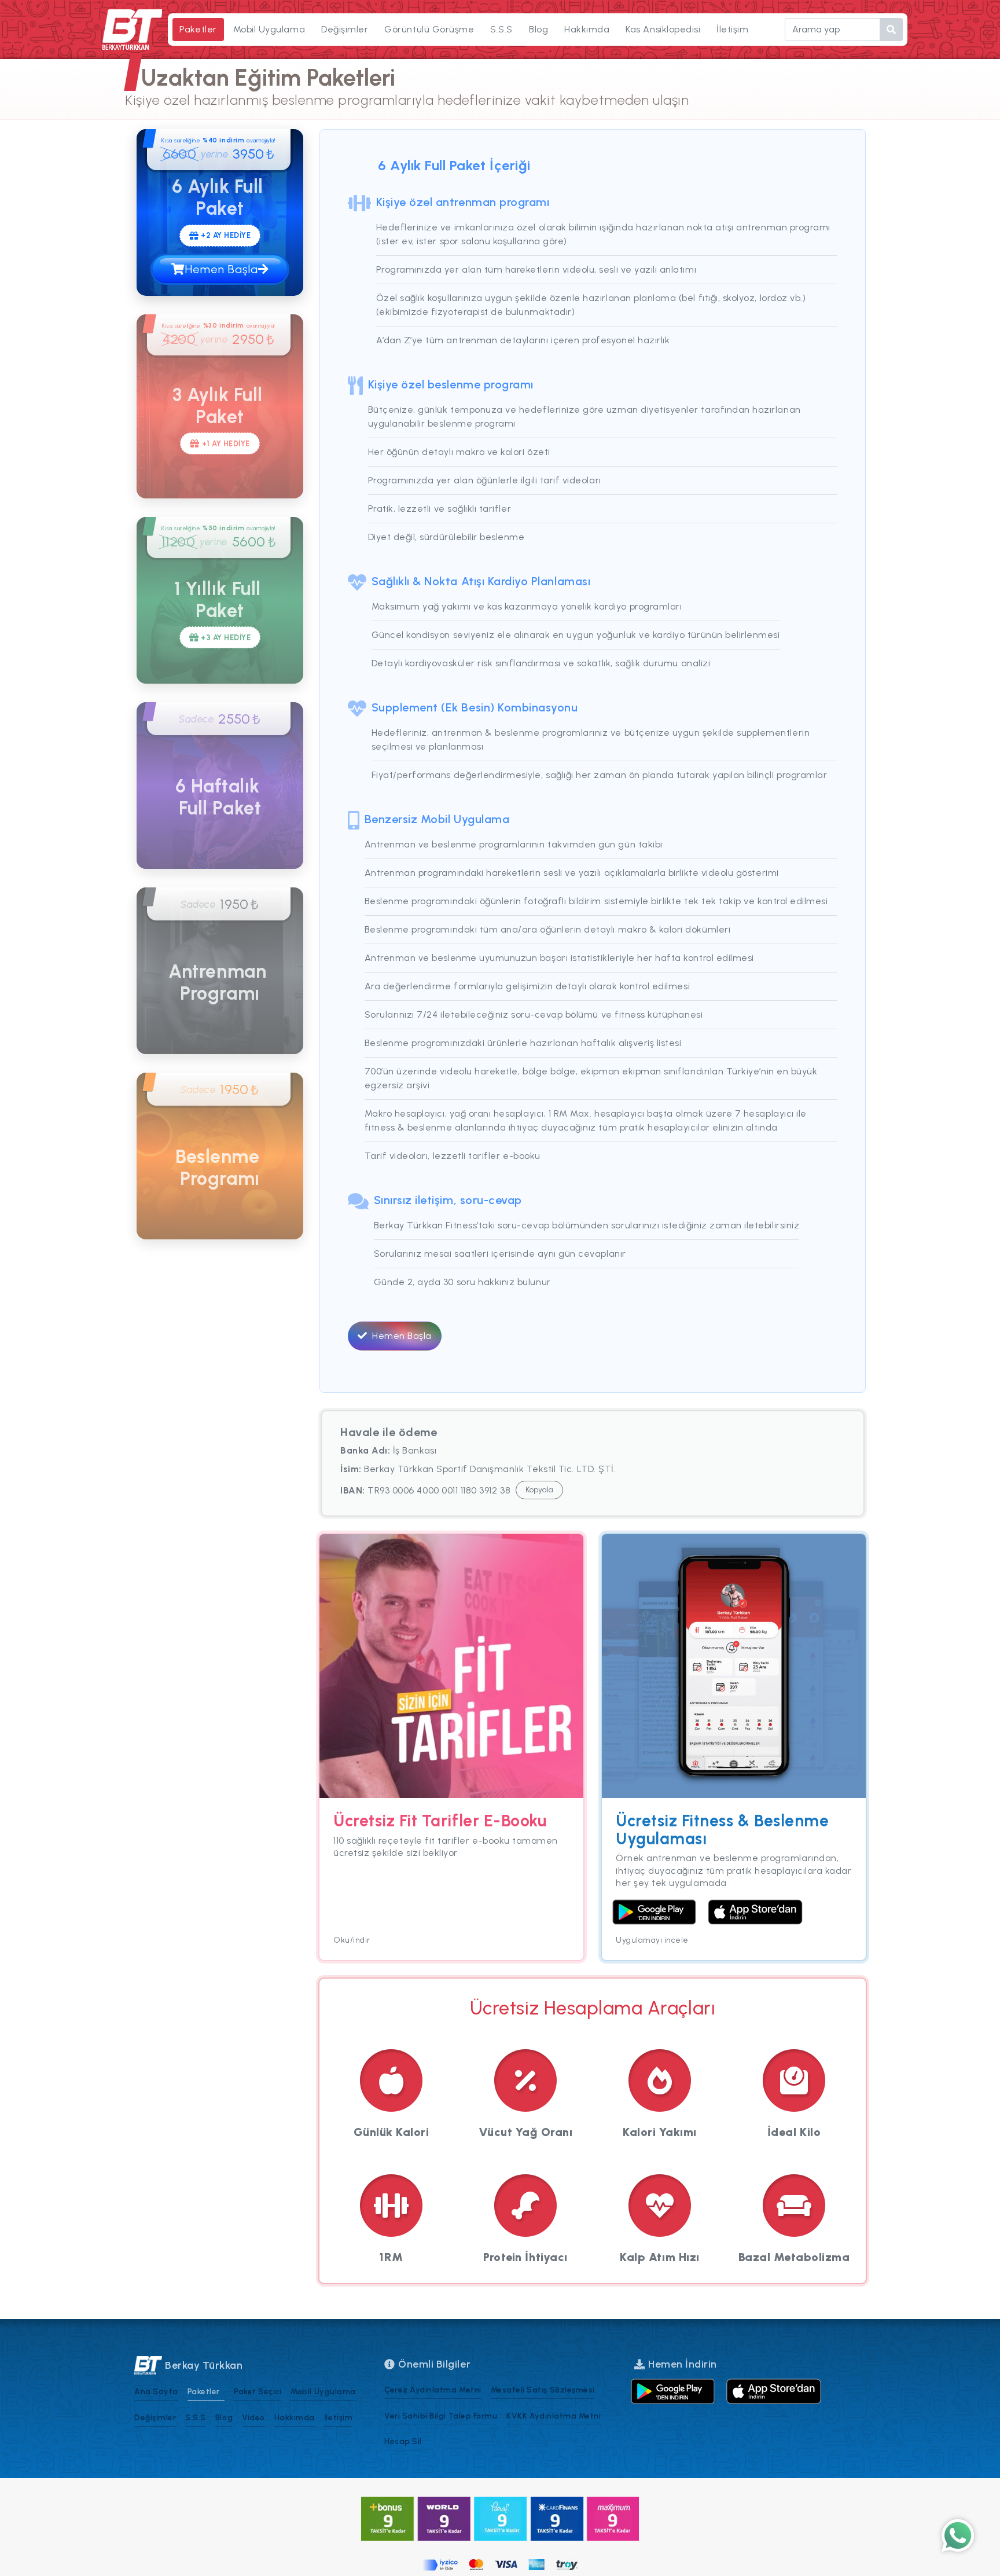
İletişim (732, 29)
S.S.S (501, 29)
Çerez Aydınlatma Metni (433, 2390)
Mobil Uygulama (269, 29)
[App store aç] (774, 2391)
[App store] (755, 1912)
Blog (538, 29)
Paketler (198, 29)
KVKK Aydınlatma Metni (554, 2416)
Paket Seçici (258, 2391)
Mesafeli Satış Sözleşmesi (543, 2390)
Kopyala (539, 1490)
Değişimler (345, 29)
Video (253, 2417)
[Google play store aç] (673, 2391)
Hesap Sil (403, 2441)
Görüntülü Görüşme (429, 29)
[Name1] (891, 30)
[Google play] (654, 1912)
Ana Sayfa (156, 2391)
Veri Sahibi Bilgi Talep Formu (441, 2416)
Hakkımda (587, 29)
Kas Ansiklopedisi (663, 29)
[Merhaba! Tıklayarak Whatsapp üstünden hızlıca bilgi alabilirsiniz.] (958, 2536)
